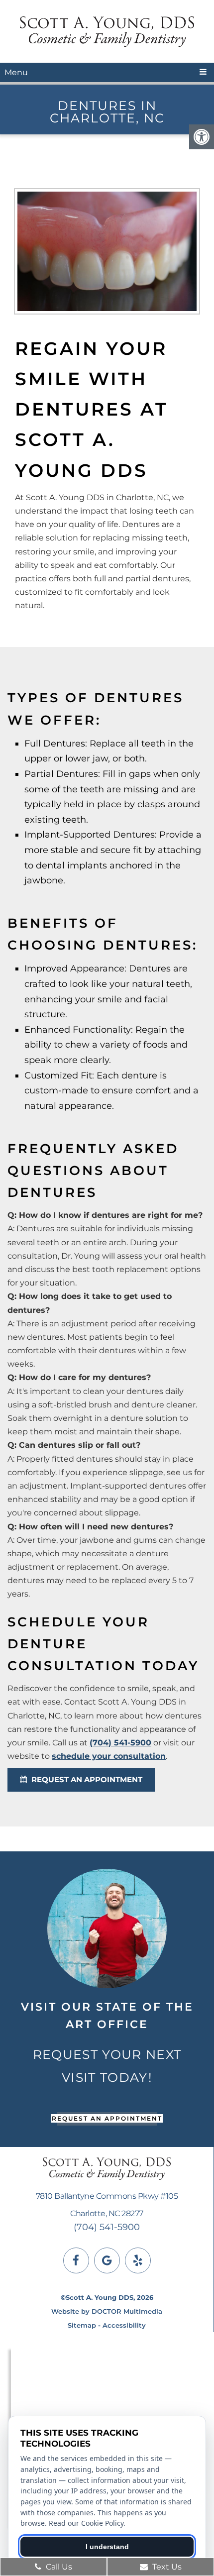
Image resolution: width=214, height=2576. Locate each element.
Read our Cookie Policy (86, 2523)
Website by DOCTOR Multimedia (107, 2311)
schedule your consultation (109, 1756)
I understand (107, 2547)
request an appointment (86, 1779)
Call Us (58, 2567)
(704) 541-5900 (120, 1743)
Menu (16, 72)
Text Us (166, 2567)
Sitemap (82, 2325)
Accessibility (124, 2325)
